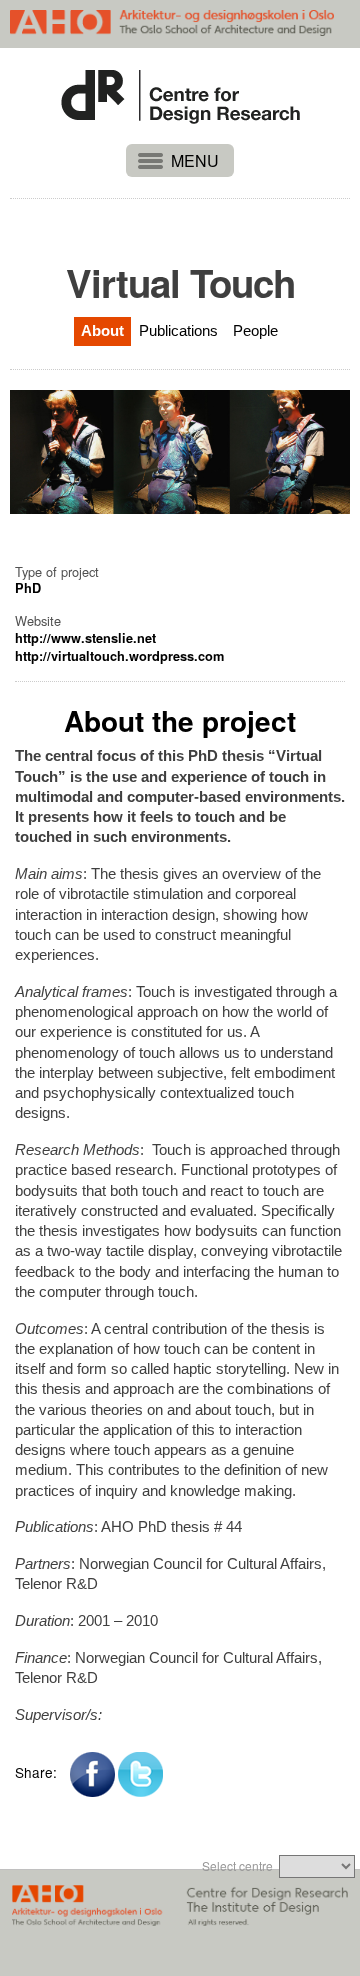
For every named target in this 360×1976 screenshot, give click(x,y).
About (102, 330)
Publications (178, 330)
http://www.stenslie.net (85, 638)
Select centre (237, 1865)
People (255, 330)
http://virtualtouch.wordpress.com (119, 656)
